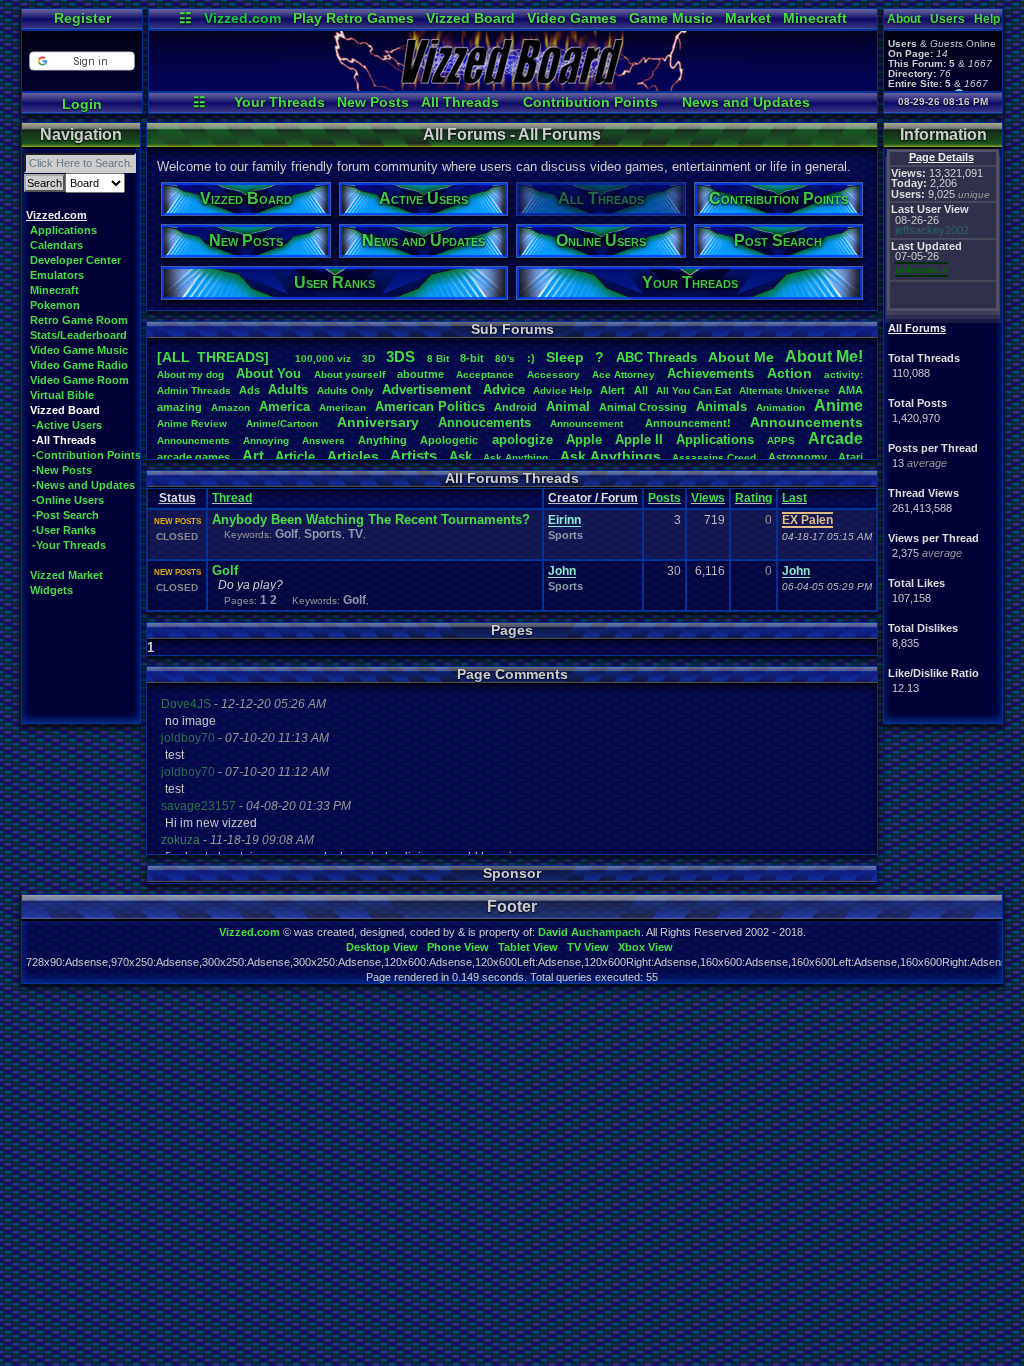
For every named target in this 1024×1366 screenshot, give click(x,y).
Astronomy (797, 457)
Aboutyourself (349, 374)
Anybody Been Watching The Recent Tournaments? (371, 519)
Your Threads (279, 102)
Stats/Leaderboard (78, 335)
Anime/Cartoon (282, 423)
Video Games (572, 18)
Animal (568, 406)
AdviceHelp (562, 390)
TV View (588, 947)
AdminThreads (194, 390)
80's (505, 358)
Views (708, 498)
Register (82, 18)
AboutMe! (824, 356)
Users (947, 19)
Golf (286, 534)
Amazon (230, 407)
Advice (504, 389)
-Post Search (65, 515)
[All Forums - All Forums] (513, 86)
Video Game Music (79, 350)
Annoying (266, 440)
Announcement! (688, 423)
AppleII (639, 439)
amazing (179, 407)
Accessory (553, 374)
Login (82, 104)
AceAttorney (623, 374)
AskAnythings (610, 456)
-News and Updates (83, 485)
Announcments (193, 440)
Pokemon (55, 305)
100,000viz (323, 358)
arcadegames (193, 457)
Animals (721, 406)
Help (987, 19)
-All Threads (64, 440)
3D (368, 358)
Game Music (671, 18)
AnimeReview (192, 423)
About (904, 19)
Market (748, 18)
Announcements (806, 422)
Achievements (710, 373)
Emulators (57, 275)
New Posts (373, 102)
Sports (323, 534)
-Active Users (67, 425)
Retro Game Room (79, 320)
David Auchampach (589, 932)
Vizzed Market (66, 575)
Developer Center (75, 260)
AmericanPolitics (430, 406)
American (342, 407)
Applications (63, 230)
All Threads (460, 102)
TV (355, 534)
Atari (850, 457)
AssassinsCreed (714, 457)
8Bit (438, 358)
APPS (781, 440)
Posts (664, 498)
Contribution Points (590, 102)
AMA (850, 390)
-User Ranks (64, 530)
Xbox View (645, 947)
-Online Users (68, 500)
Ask (460, 456)
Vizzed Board (470, 18)
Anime (838, 405)
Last (794, 498)
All (641, 390)
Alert (612, 390)
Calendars (56, 245)
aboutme (420, 374)
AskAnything (515, 457)
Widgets (51, 590)
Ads (249, 390)
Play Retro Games (353, 18)
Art (253, 455)
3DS (400, 356)
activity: (843, 374)
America (284, 406)
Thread (232, 498)
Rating (753, 498)
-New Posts (62, 470)
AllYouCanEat (693, 390)
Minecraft (815, 18)
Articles (353, 456)
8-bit (472, 358)
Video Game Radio (79, 365)
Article (295, 456)
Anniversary (378, 422)
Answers (323, 440)
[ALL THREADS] (213, 357)
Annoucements (484, 422)
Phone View (458, 947)
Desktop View (382, 947)
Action (789, 373)
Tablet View (528, 947)
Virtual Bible (62, 395)
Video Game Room (79, 380)
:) (531, 358)
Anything (382, 440)
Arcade (835, 438)
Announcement (588, 423)
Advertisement (428, 389)
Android (515, 407)
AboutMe (741, 357)
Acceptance (485, 374)
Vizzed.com (242, 18)
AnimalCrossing (643, 407)
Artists (413, 455)
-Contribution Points (86, 455)
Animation (780, 407)
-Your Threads (69, 545)
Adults (288, 389)
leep (565, 357)
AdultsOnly (345, 390)
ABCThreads (656, 357)
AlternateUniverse (784, 390)
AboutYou (268, 373)
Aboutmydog (190, 374)
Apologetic (449, 440)
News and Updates (746, 102)
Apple (584, 439)
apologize (522, 439)
